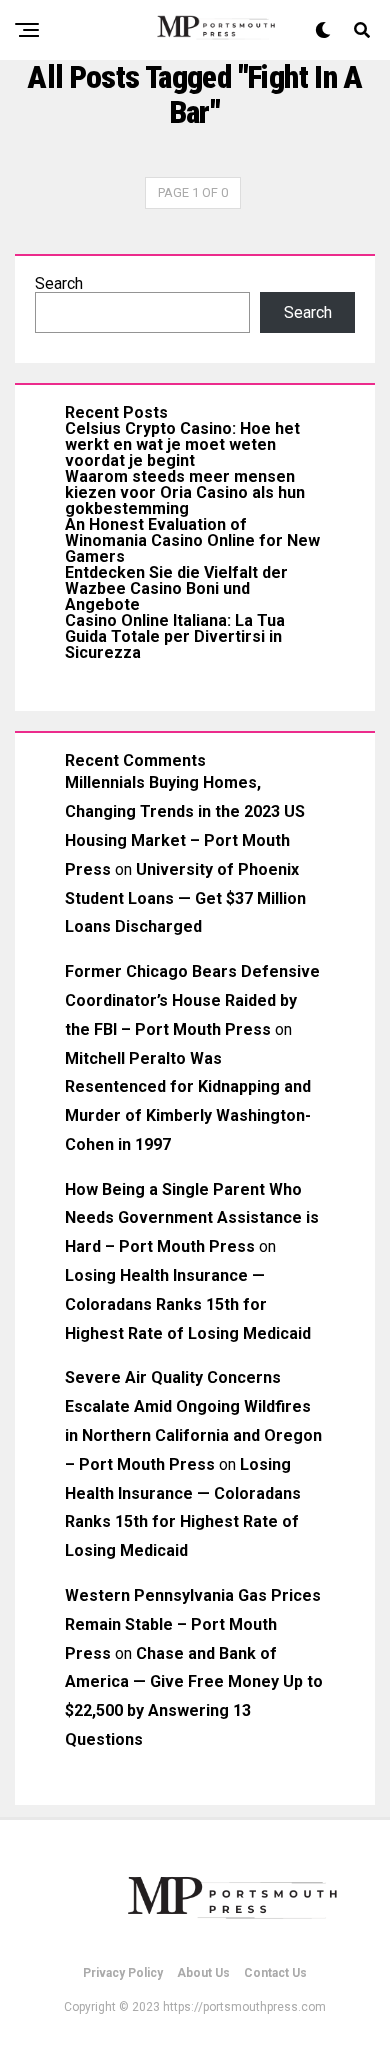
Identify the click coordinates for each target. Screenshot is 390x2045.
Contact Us (275, 1973)
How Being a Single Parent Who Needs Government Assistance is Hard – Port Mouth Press (192, 1218)
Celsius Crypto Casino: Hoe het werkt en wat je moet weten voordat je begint (182, 444)
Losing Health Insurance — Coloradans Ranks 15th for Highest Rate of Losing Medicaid (188, 1304)
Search (59, 283)
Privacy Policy (123, 1973)
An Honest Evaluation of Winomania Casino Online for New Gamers (192, 540)
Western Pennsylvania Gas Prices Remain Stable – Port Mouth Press (193, 1624)
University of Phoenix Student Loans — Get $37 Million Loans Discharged (185, 898)
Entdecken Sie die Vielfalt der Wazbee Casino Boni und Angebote (176, 588)
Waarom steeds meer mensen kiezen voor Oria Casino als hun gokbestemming (185, 492)
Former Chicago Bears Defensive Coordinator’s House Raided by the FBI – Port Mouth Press (192, 1000)
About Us (203, 1973)
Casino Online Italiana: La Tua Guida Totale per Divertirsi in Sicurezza (175, 636)
